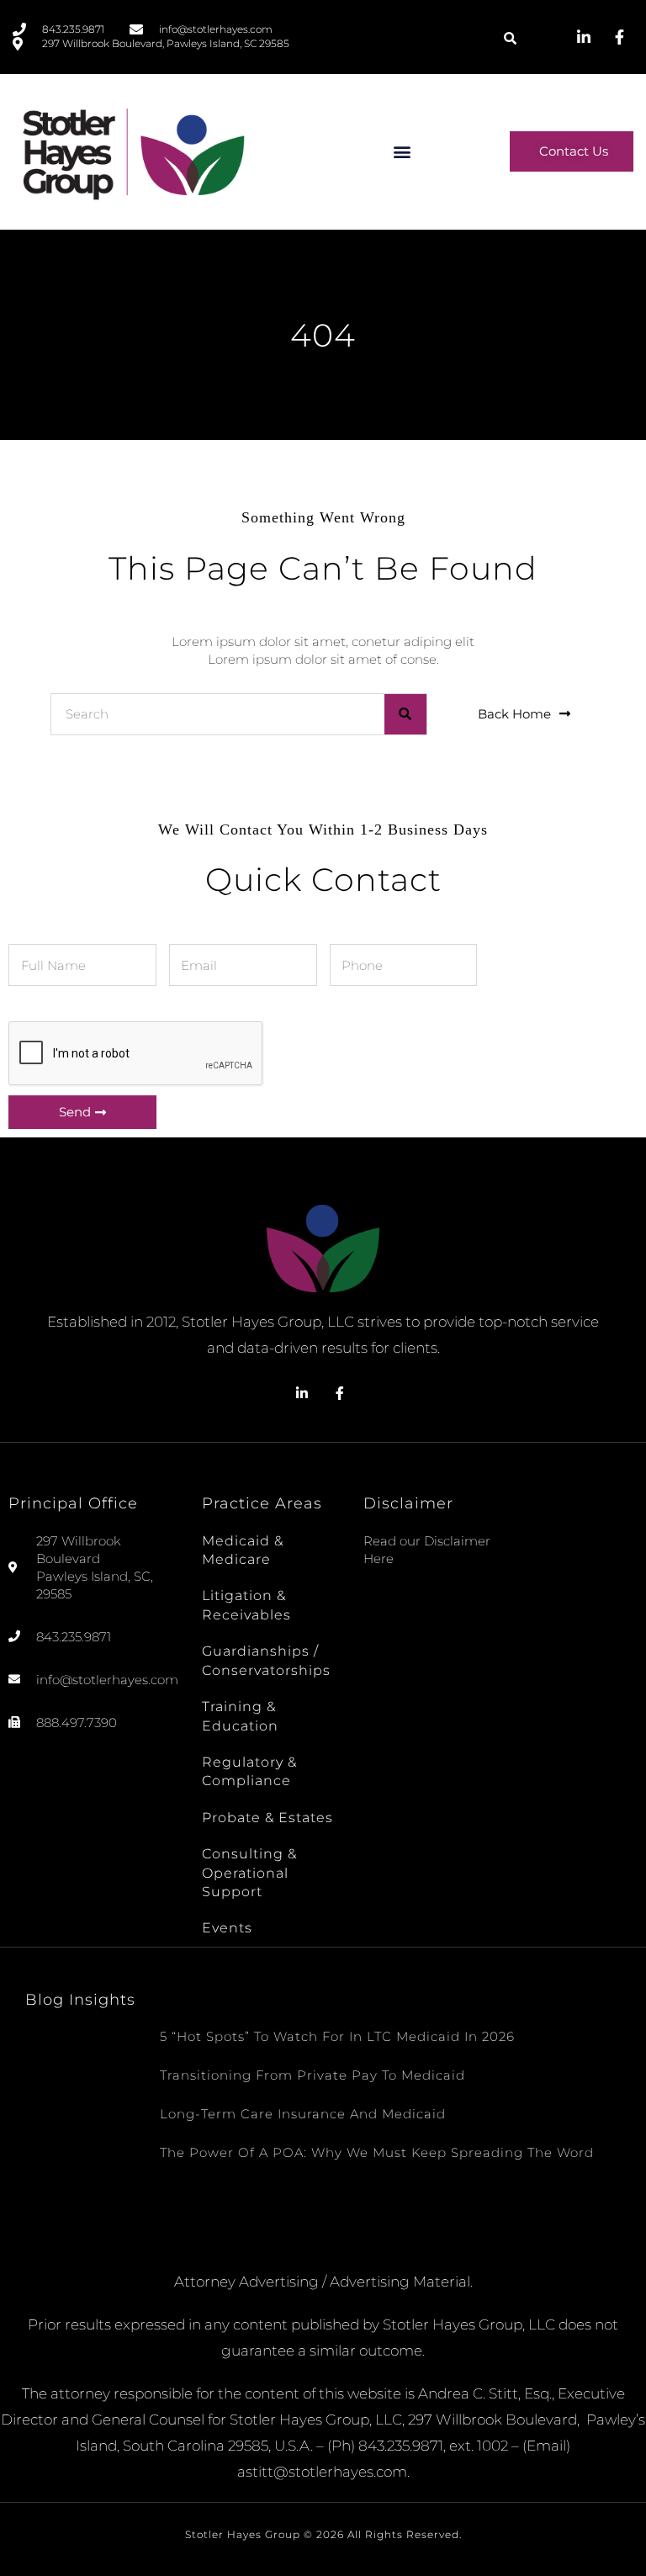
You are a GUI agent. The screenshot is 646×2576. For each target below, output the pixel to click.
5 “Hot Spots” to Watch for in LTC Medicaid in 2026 (337, 2036)
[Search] (405, 714)
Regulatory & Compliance (249, 1771)
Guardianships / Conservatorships (266, 1660)
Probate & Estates (267, 1818)
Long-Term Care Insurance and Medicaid (303, 2114)
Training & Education (240, 1716)
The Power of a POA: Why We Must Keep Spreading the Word (377, 2152)
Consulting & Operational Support (249, 1873)
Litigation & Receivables (246, 1605)
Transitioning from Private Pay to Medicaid (312, 2075)
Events (227, 1928)
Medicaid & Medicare (243, 1550)
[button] (510, 38)
